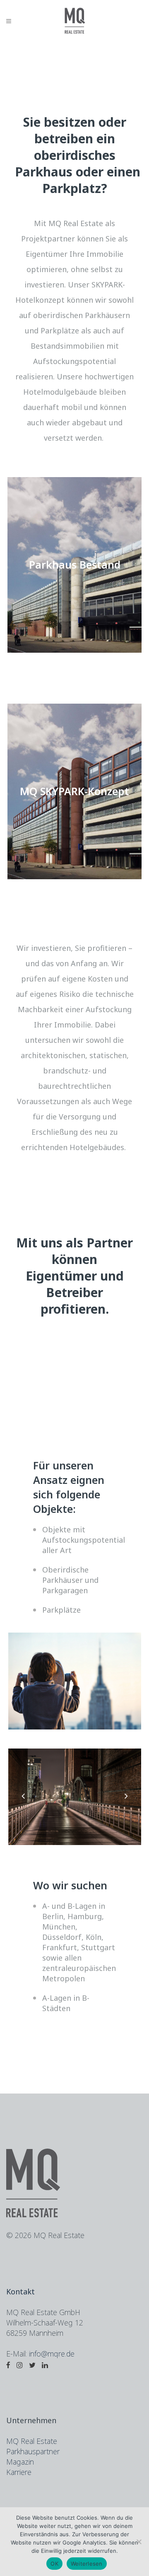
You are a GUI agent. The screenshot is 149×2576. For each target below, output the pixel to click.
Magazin (20, 2462)
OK (54, 2564)
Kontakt (20, 2291)
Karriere (19, 2472)
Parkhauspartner (33, 2451)
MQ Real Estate (32, 2441)
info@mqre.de (52, 2354)
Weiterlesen (87, 2564)
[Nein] (139, 2542)
